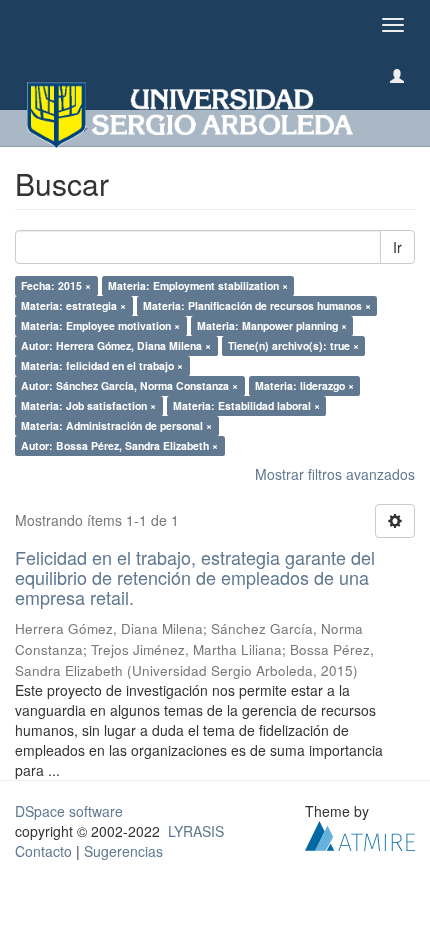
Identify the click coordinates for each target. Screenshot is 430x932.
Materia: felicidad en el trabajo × (102, 365)
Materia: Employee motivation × (100, 325)
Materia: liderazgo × (304, 385)
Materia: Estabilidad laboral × (246, 405)
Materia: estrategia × (73, 305)
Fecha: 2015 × (56, 285)
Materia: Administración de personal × (116, 425)
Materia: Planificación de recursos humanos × (257, 305)
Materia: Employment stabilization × (198, 285)
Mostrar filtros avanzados (335, 474)
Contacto (43, 851)
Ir (397, 247)
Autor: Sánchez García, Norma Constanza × (129, 385)
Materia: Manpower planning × (272, 325)
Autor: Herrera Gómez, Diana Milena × (116, 345)
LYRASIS (196, 831)
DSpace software (69, 811)
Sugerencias (123, 851)
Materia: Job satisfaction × (88, 405)
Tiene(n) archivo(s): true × (293, 345)
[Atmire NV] (360, 834)
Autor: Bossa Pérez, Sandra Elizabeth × (119, 445)
